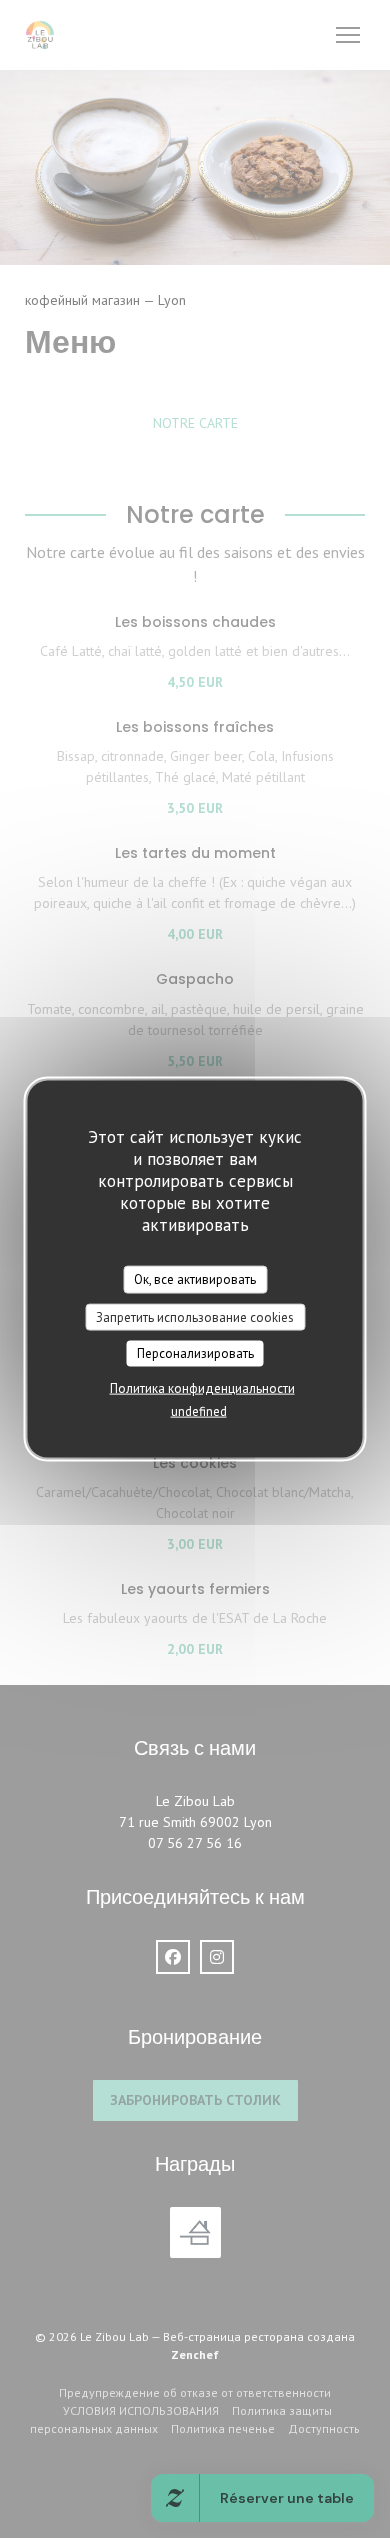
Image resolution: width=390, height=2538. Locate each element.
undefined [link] (199, 1410)
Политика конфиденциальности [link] (202, 1387)
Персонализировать (195, 1353)
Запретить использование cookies (195, 1316)
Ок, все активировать (195, 1279)
